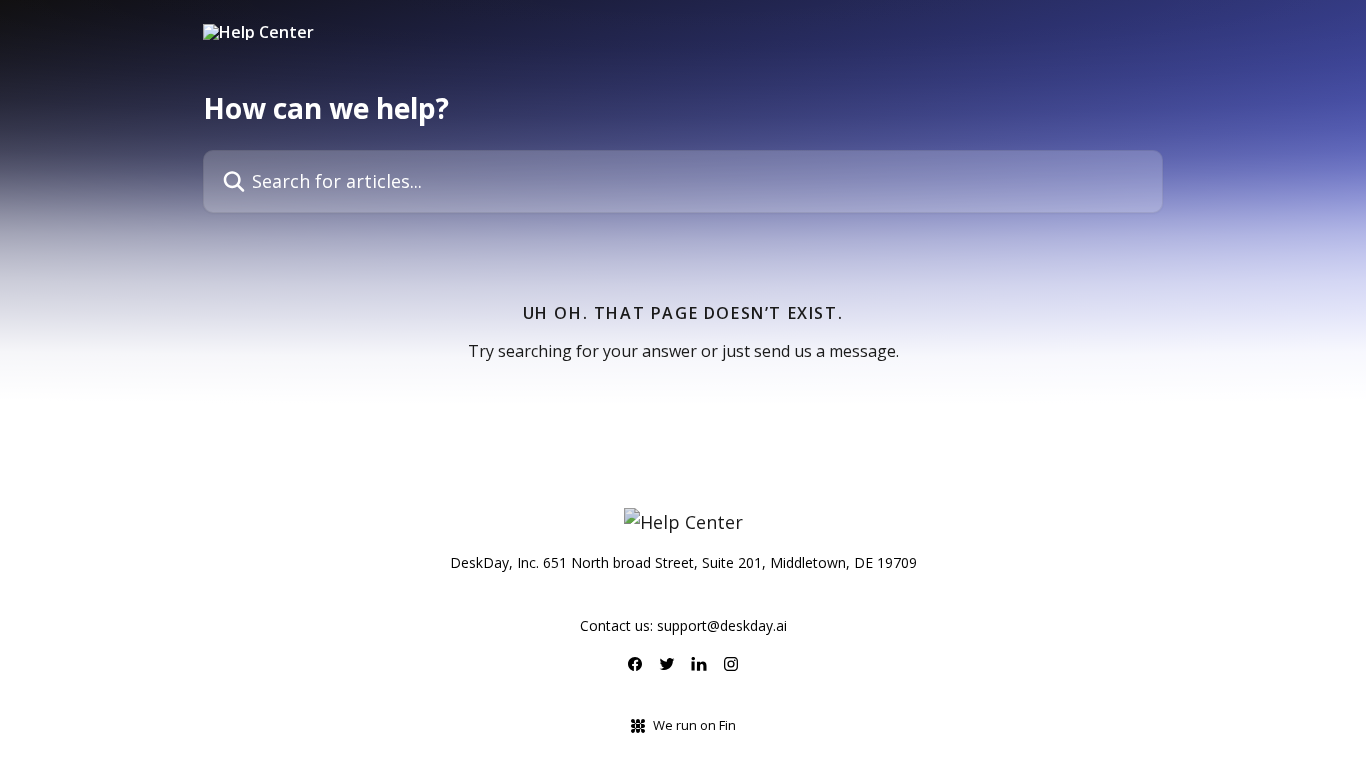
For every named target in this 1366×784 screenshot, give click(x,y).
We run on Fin (694, 725)
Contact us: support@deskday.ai (683, 625)
